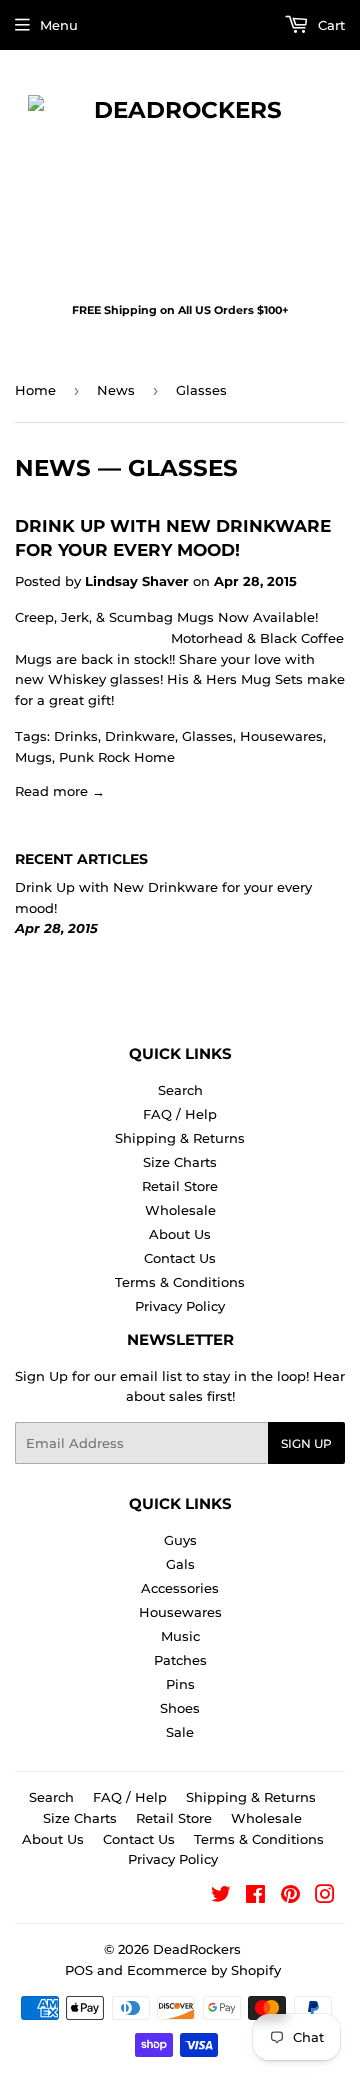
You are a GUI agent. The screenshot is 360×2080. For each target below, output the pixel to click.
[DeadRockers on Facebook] (255, 1897)
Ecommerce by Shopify (204, 1970)
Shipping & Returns (180, 1138)
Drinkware (140, 736)
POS (79, 1970)
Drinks (76, 736)
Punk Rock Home (117, 757)
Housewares (281, 736)
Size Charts (180, 1162)
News (116, 390)
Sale (180, 1732)
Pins (180, 1684)
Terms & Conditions (180, 1282)
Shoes (180, 1708)
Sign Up (306, 1443)
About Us (180, 1234)
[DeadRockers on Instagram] (325, 1897)
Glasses (207, 736)
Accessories (180, 1588)
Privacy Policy (180, 1306)
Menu (59, 25)
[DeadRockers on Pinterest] (290, 1897)
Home (35, 390)
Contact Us (180, 1258)
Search (180, 1090)
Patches (180, 1660)
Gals (180, 1564)
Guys (180, 1540)
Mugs (33, 757)
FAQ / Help (180, 1114)
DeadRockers (197, 1949)
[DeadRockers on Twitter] (221, 1897)
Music (180, 1636)
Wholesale (180, 1210)
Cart (329, 25)
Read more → (60, 791)
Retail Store (180, 1186)
